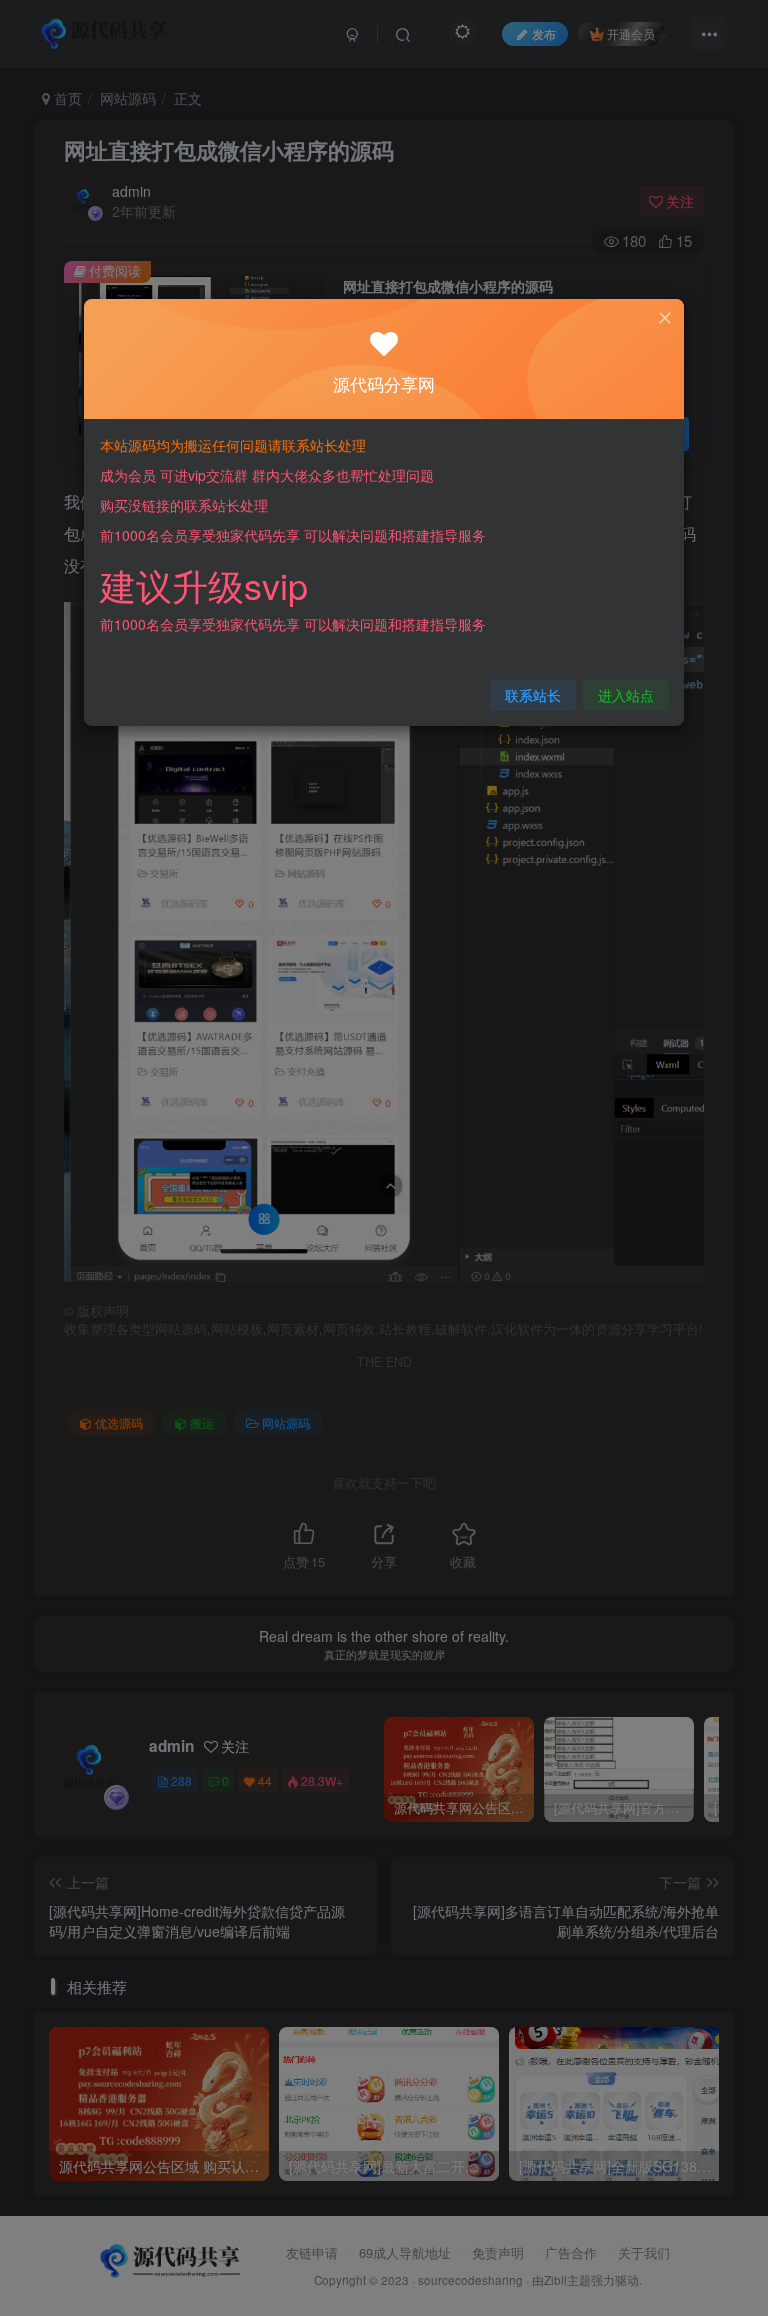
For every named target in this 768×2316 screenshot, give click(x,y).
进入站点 (626, 695)
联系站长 (533, 695)
